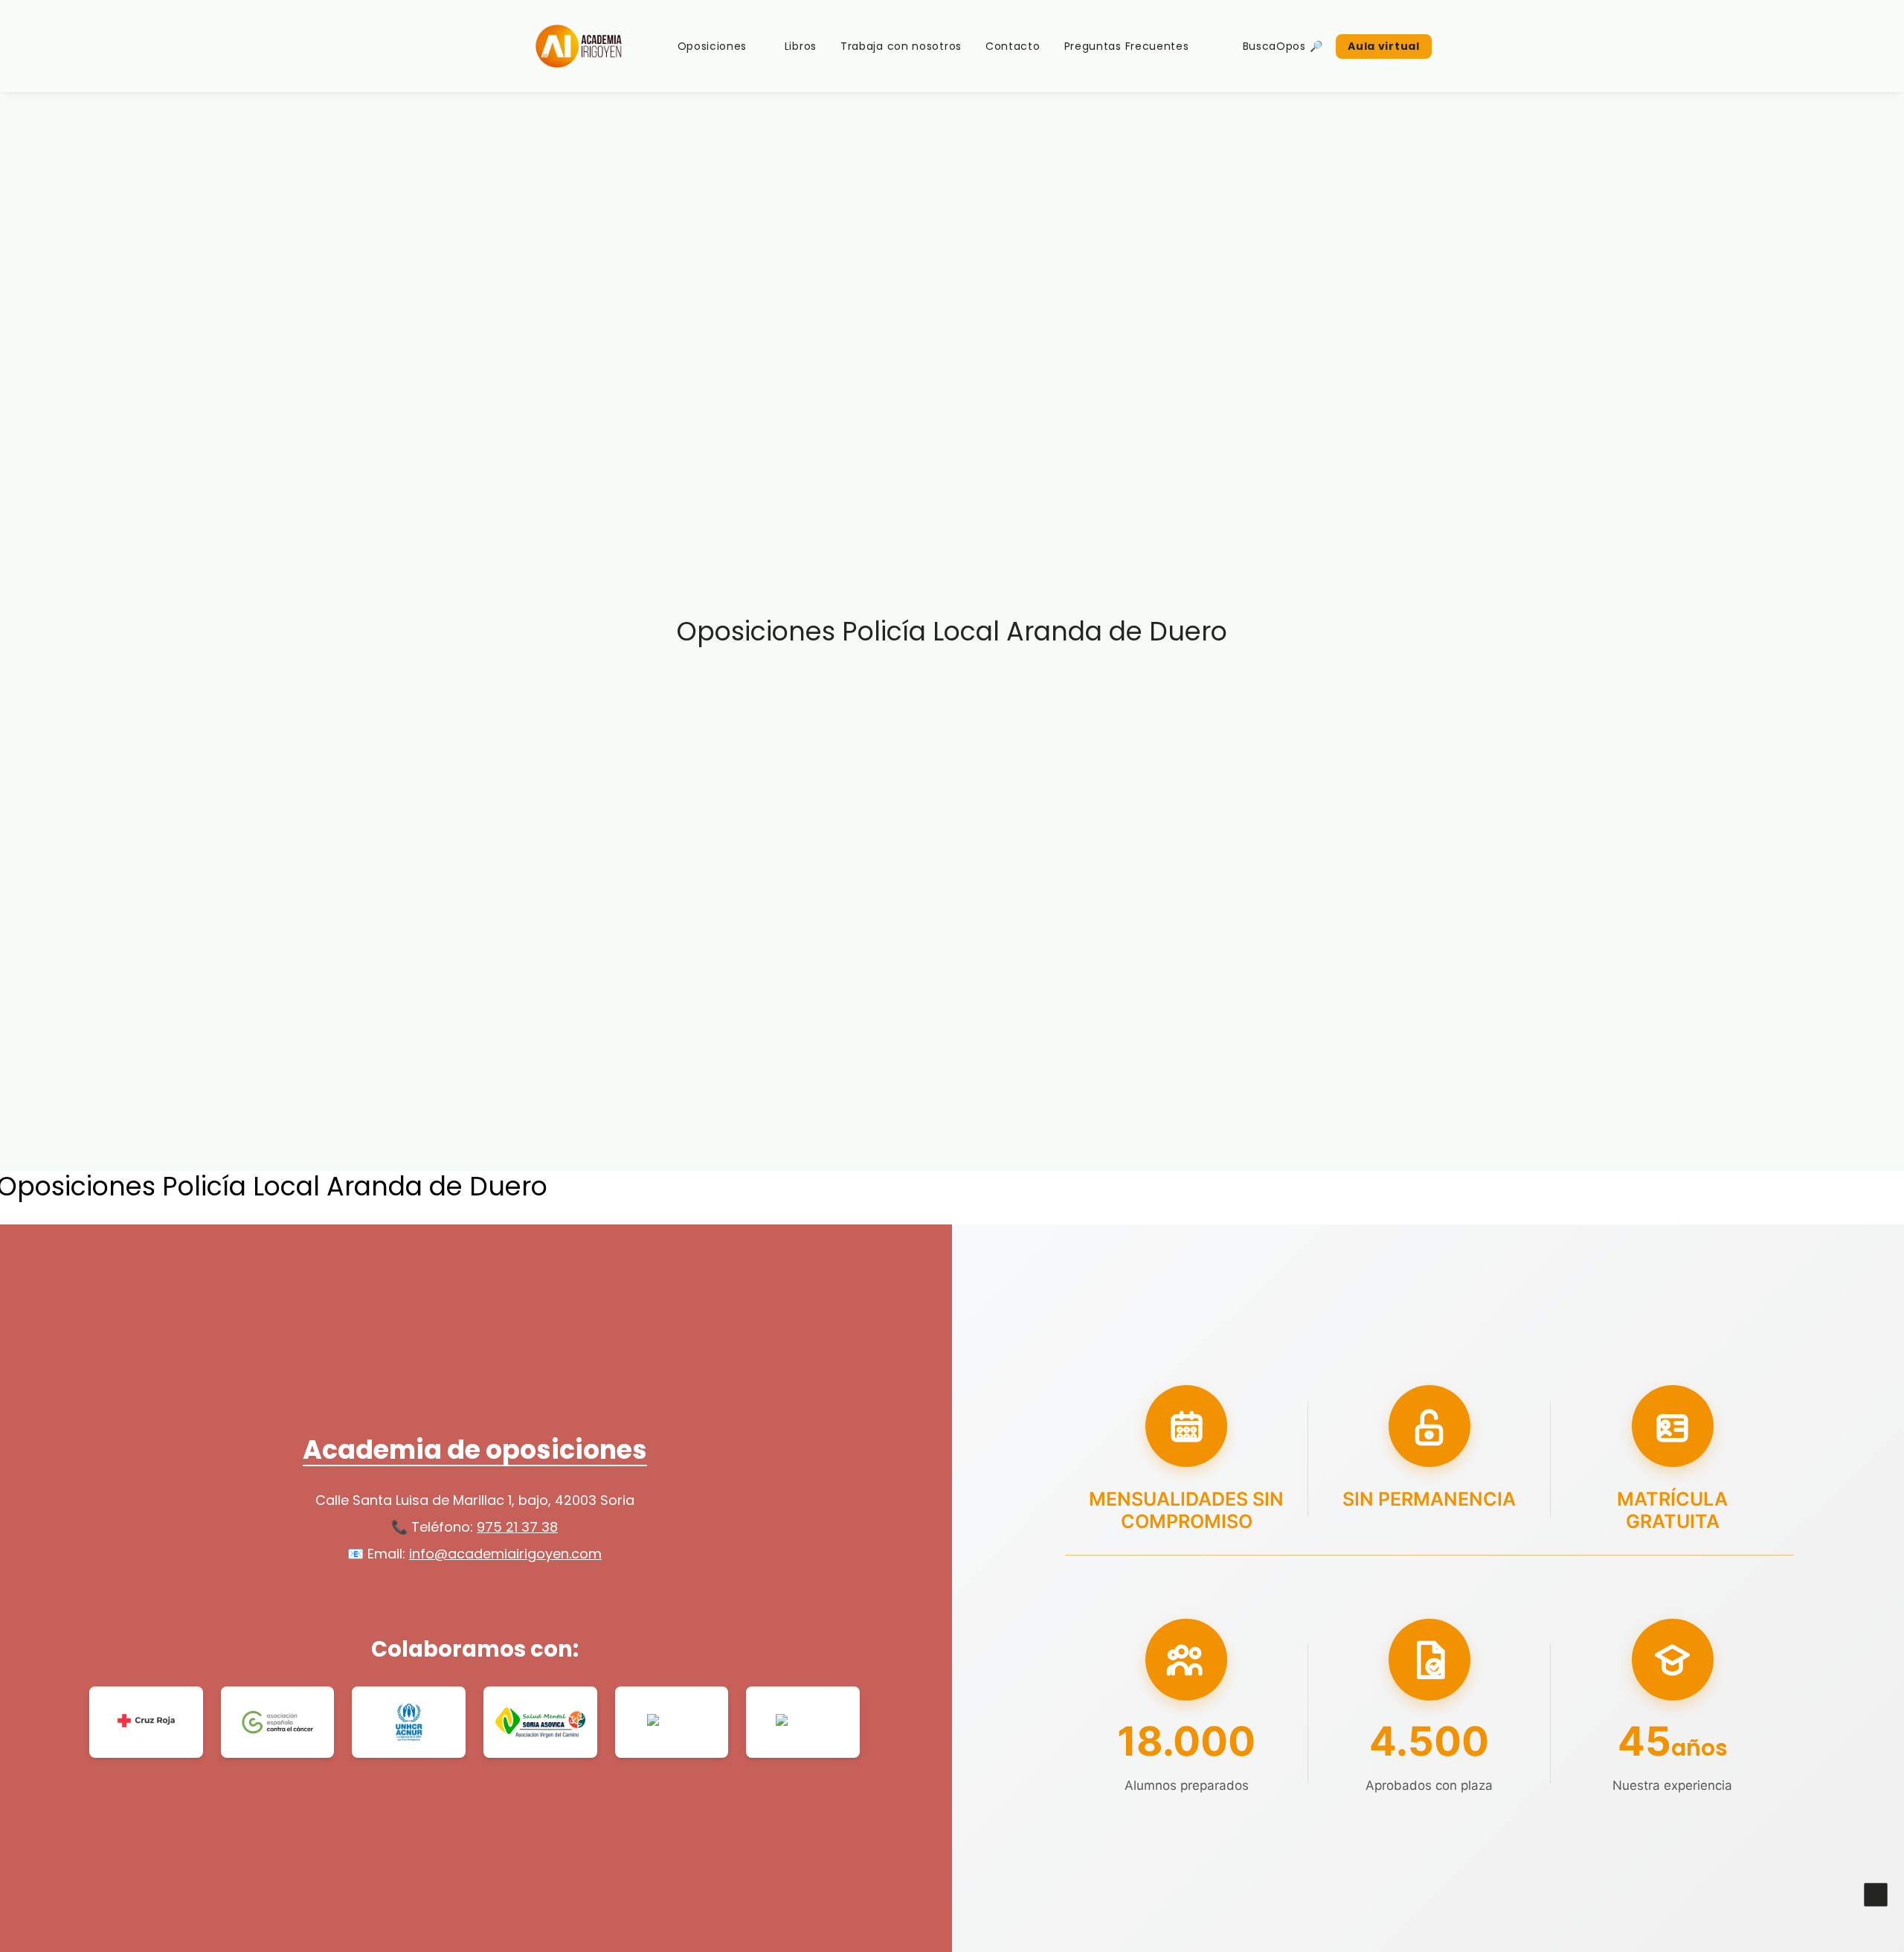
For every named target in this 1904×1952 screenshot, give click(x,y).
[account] (1469, 46)
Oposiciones (713, 46)
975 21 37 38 (517, 1527)
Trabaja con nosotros (901, 46)
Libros (801, 46)
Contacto (1013, 46)
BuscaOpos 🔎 (1283, 46)
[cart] (1489, 46)
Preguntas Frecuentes (1127, 46)
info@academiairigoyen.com (505, 1554)
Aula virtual (1383, 46)
